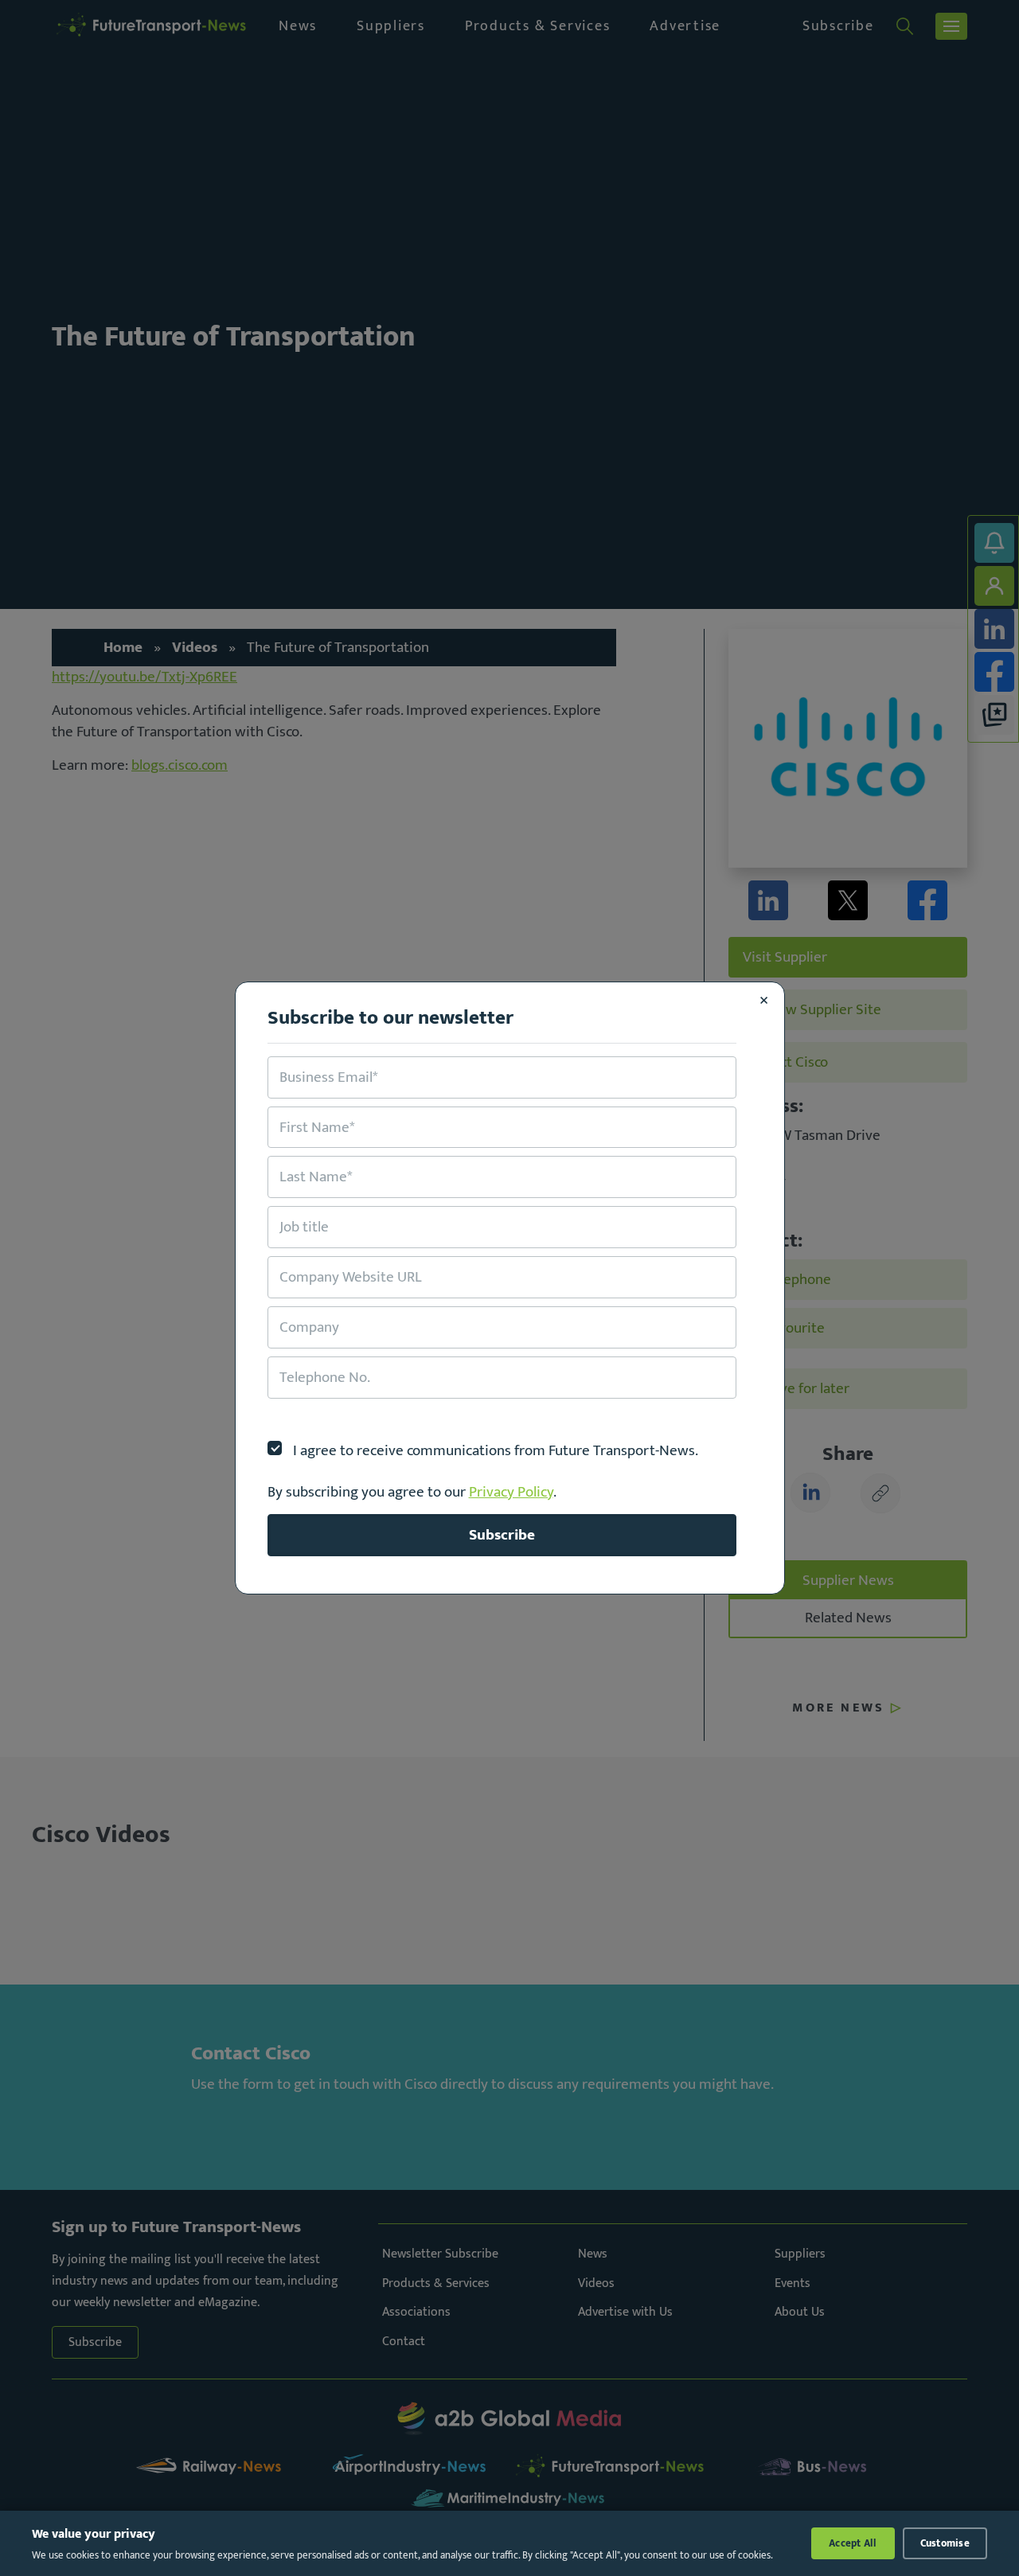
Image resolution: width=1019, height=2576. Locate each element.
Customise (945, 2543)
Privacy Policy (511, 1492)
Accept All (853, 2543)
